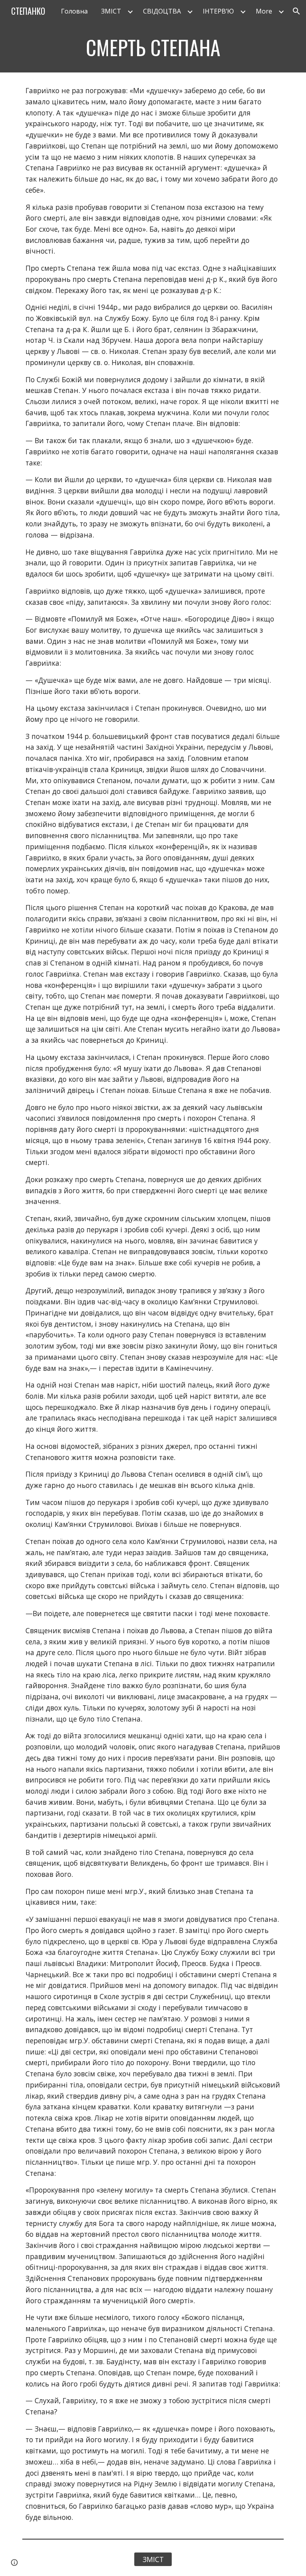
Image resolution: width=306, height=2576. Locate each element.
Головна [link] (74, 11)
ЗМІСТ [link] (111, 11)
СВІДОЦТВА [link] (162, 11)
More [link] (264, 11)
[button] (296, 11)
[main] (153, 47)
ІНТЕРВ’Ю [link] (218, 11)
